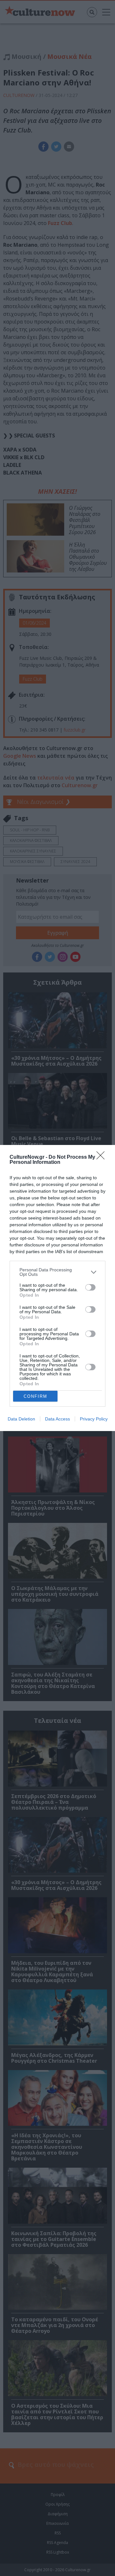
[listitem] (57, 1272)
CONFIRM (35, 1396)
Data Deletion (21, 1419)
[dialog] (57, 1288)
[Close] (103, 1157)
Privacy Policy (94, 1419)
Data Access (57, 1419)
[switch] (90, 1287)
